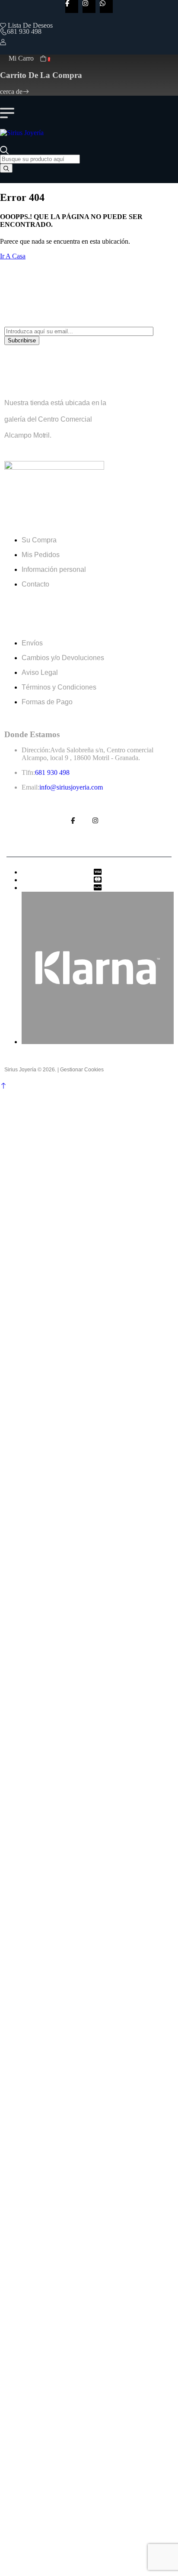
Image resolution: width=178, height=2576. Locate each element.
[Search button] (6, 168)
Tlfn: (28, 772)
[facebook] (72, 6)
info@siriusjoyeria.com (71, 787)
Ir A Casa (13, 256)
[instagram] (89, 6)
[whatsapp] (106, 6)
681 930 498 (24, 31)
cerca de (11, 92)
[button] (3, 1086)
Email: (30, 787)
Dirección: (36, 750)
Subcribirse (22, 340)
